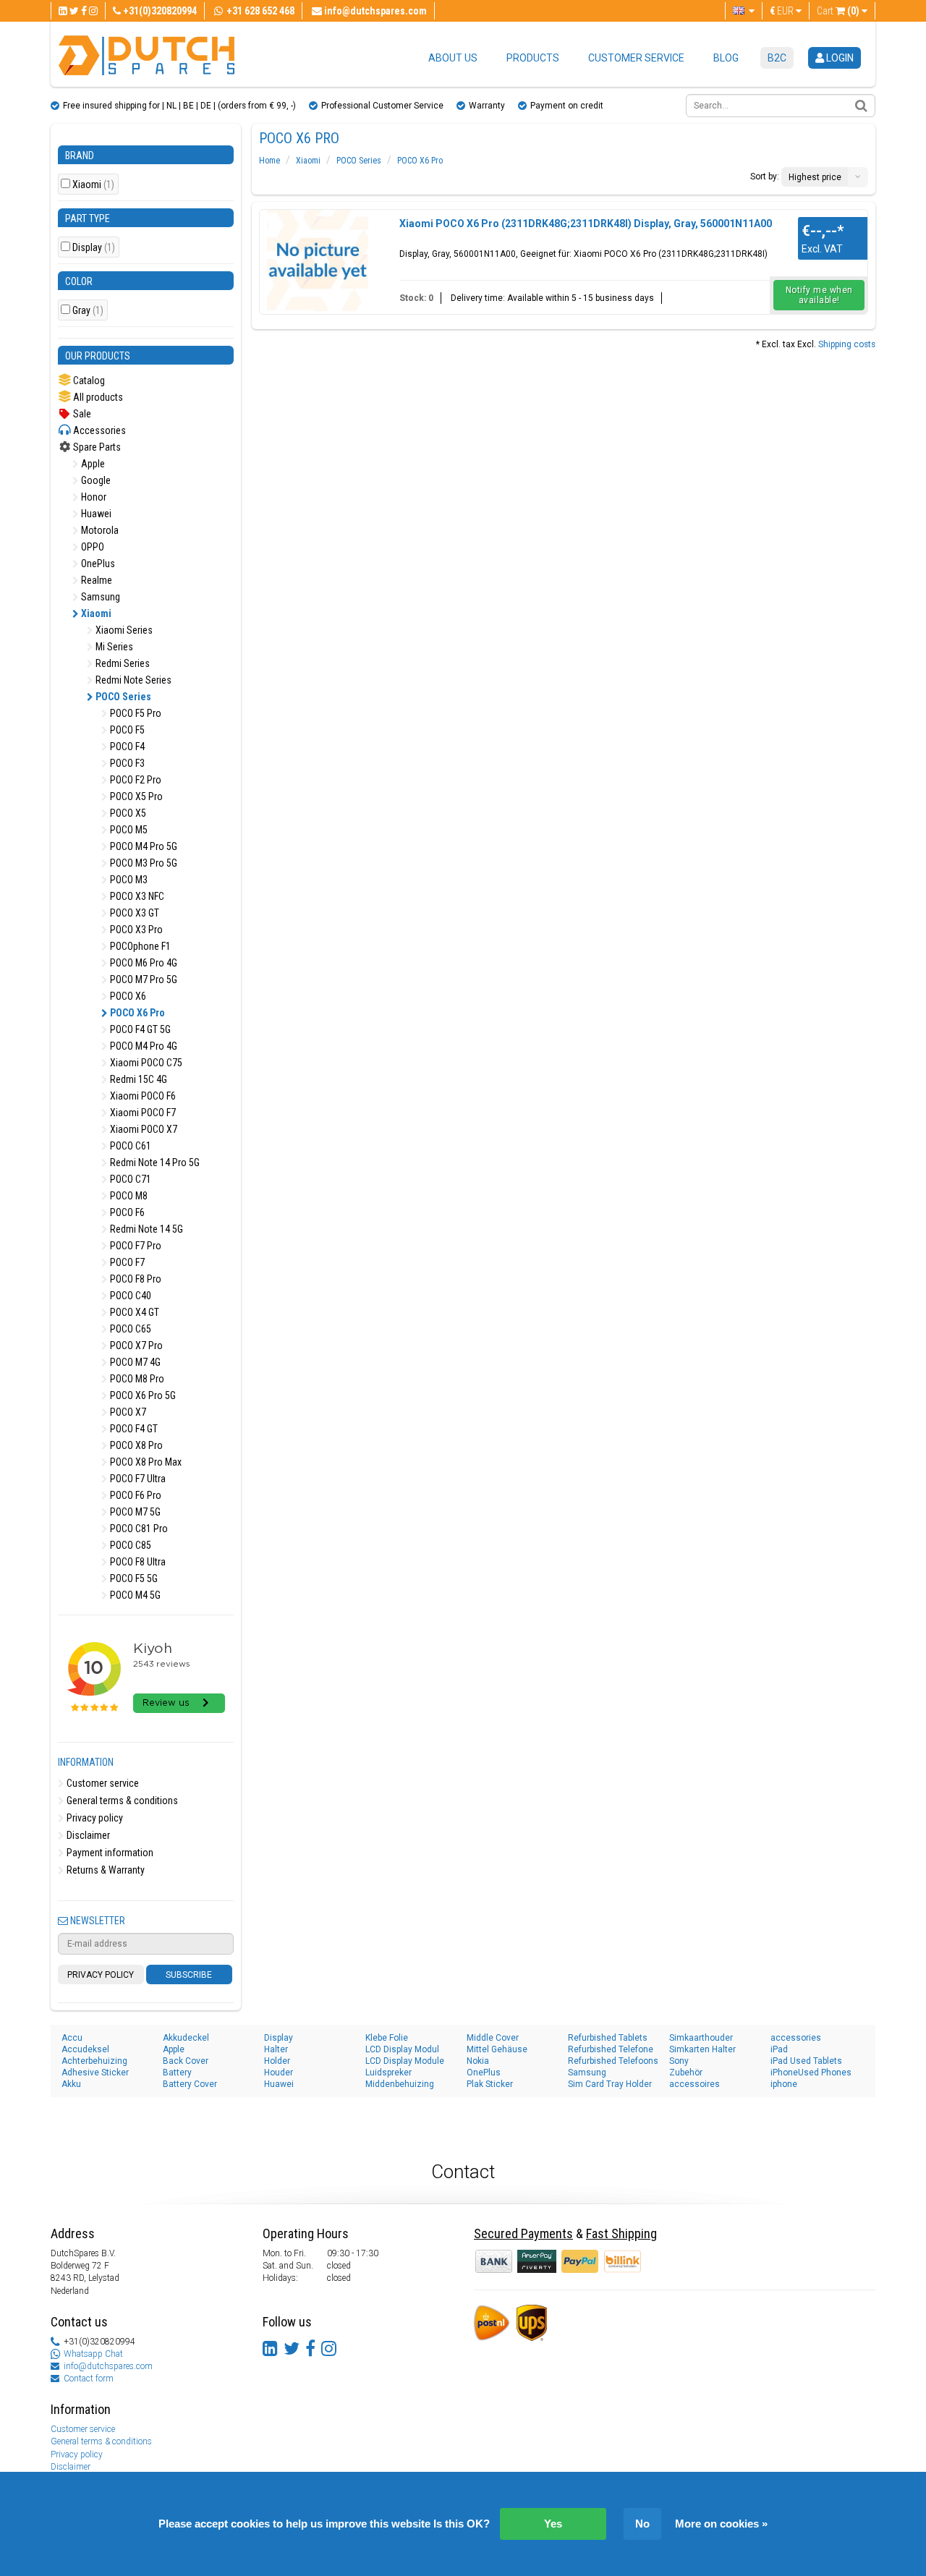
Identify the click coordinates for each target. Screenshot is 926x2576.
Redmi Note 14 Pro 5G (154, 1162)
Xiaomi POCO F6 (142, 1096)
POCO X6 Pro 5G (142, 1395)
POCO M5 (128, 830)
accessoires (694, 2084)
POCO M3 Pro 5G (143, 863)
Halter (276, 2049)
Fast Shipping (621, 2233)
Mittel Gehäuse (497, 2049)
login (839, 58)
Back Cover (186, 2061)
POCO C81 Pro (138, 1529)
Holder (277, 2061)
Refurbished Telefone (611, 2049)
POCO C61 (129, 1146)
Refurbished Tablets (608, 2038)
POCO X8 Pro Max (145, 1462)
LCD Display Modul (402, 2049)
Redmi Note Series (132, 680)
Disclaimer (87, 1835)
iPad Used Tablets (806, 2061)
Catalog (88, 381)
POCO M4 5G (134, 1595)
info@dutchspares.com (108, 2366)
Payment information (109, 1853)
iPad (779, 2049)
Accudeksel (85, 2049)
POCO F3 (126, 763)
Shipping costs (847, 344)
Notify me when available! (819, 295)
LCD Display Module (405, 2061)
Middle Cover (493, 2038)
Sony (679, 2061)
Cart (838, 11)
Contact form (89, 2379)
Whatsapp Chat (93, 2354)
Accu (72, 2038)
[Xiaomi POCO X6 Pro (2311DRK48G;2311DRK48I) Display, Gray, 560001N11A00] (318, 260)
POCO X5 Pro (135, 796)
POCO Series (122, 697)
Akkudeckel (186, 2038)
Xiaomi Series (123, 630)
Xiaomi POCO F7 (142, 1113)
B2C (777, 58)
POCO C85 (129, 1545)
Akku (71, 2084)
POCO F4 (126, 747)
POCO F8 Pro (135, 1279)
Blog (726, 58)
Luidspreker (388, 2073)
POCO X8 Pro (135, 1445)
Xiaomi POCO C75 (145, 1063)
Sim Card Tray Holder (610, 2084)
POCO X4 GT (133, 1312)
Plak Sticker (490, 2084)
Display (94, 248)
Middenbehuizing (400, 2084)
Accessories (98, 430)
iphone (784, 2084)
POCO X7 (127, 1412)
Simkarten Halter (702, 2049)
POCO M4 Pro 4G (143, 1046)
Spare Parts (96, 447)
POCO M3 (128, 880)
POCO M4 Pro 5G (143, 846)
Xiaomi (93, 185)
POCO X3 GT (133, 913)
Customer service (636, 58)
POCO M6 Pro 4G (143, 963)
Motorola (99, 530)
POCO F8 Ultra (137, 1562)
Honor (93, 497)
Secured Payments (523, 2233)
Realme (95, 580)
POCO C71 (129, 1179)
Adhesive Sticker (95, 2073)
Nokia (478, 2061)
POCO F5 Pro (135, 713)
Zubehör (686, 2073)
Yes (553, 2524)
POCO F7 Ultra (137, 1479)
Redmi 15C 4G (137, 1079)
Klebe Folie (387, 2038)
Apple (92, 464)
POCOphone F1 (139, 946)
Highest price (815, 177)
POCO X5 (127, 813)
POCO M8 (128, 1196)
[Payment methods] (538, 2261)
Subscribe (189, 1975)
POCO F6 (126, 1212)
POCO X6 (127, 996)
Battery (177, 2073)
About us (453, 58)
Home (269, 161)
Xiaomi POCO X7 (143, 1129)
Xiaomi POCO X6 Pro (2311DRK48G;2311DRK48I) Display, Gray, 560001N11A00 (586, 224)
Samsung (99, 597)
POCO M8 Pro (136, 1379)
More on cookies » (721, 2524)
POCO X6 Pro (136, 1013)
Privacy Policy (101, 1975)
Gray (88, 311)
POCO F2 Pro (135, 780)
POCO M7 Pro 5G (143, 979)
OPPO (92, 547)
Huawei (95, 514)
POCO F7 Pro (135, 1246)
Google (95, 480)
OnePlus (97, 564)
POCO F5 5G (133, 1578)
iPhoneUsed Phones (811, 2073)
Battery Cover (190, 2084)
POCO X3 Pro (135, 930)
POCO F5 (126, 730)
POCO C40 (129, 1296)
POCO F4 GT (133, 1429)
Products (533, 58)
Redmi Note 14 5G (145, 1229)
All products (97, 397)
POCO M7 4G (134, 1362)
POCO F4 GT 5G (139, 1029)
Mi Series (113, 647)
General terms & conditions (121, 1801)
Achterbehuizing (94, 2061)
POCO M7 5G (134, 1512)
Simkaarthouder (701, 2038)
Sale (81, 414)
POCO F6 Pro (135, 1495)
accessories (796, 2038)
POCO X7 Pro (135, 1346)
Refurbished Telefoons (613, 2061)
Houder (279, 2073)
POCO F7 (126, 1262)
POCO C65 (129, 1329)
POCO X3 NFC (136, 896)
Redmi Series (122, 663)
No (642, 2524)
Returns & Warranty (105, 1870)
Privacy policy (94, 1818)
